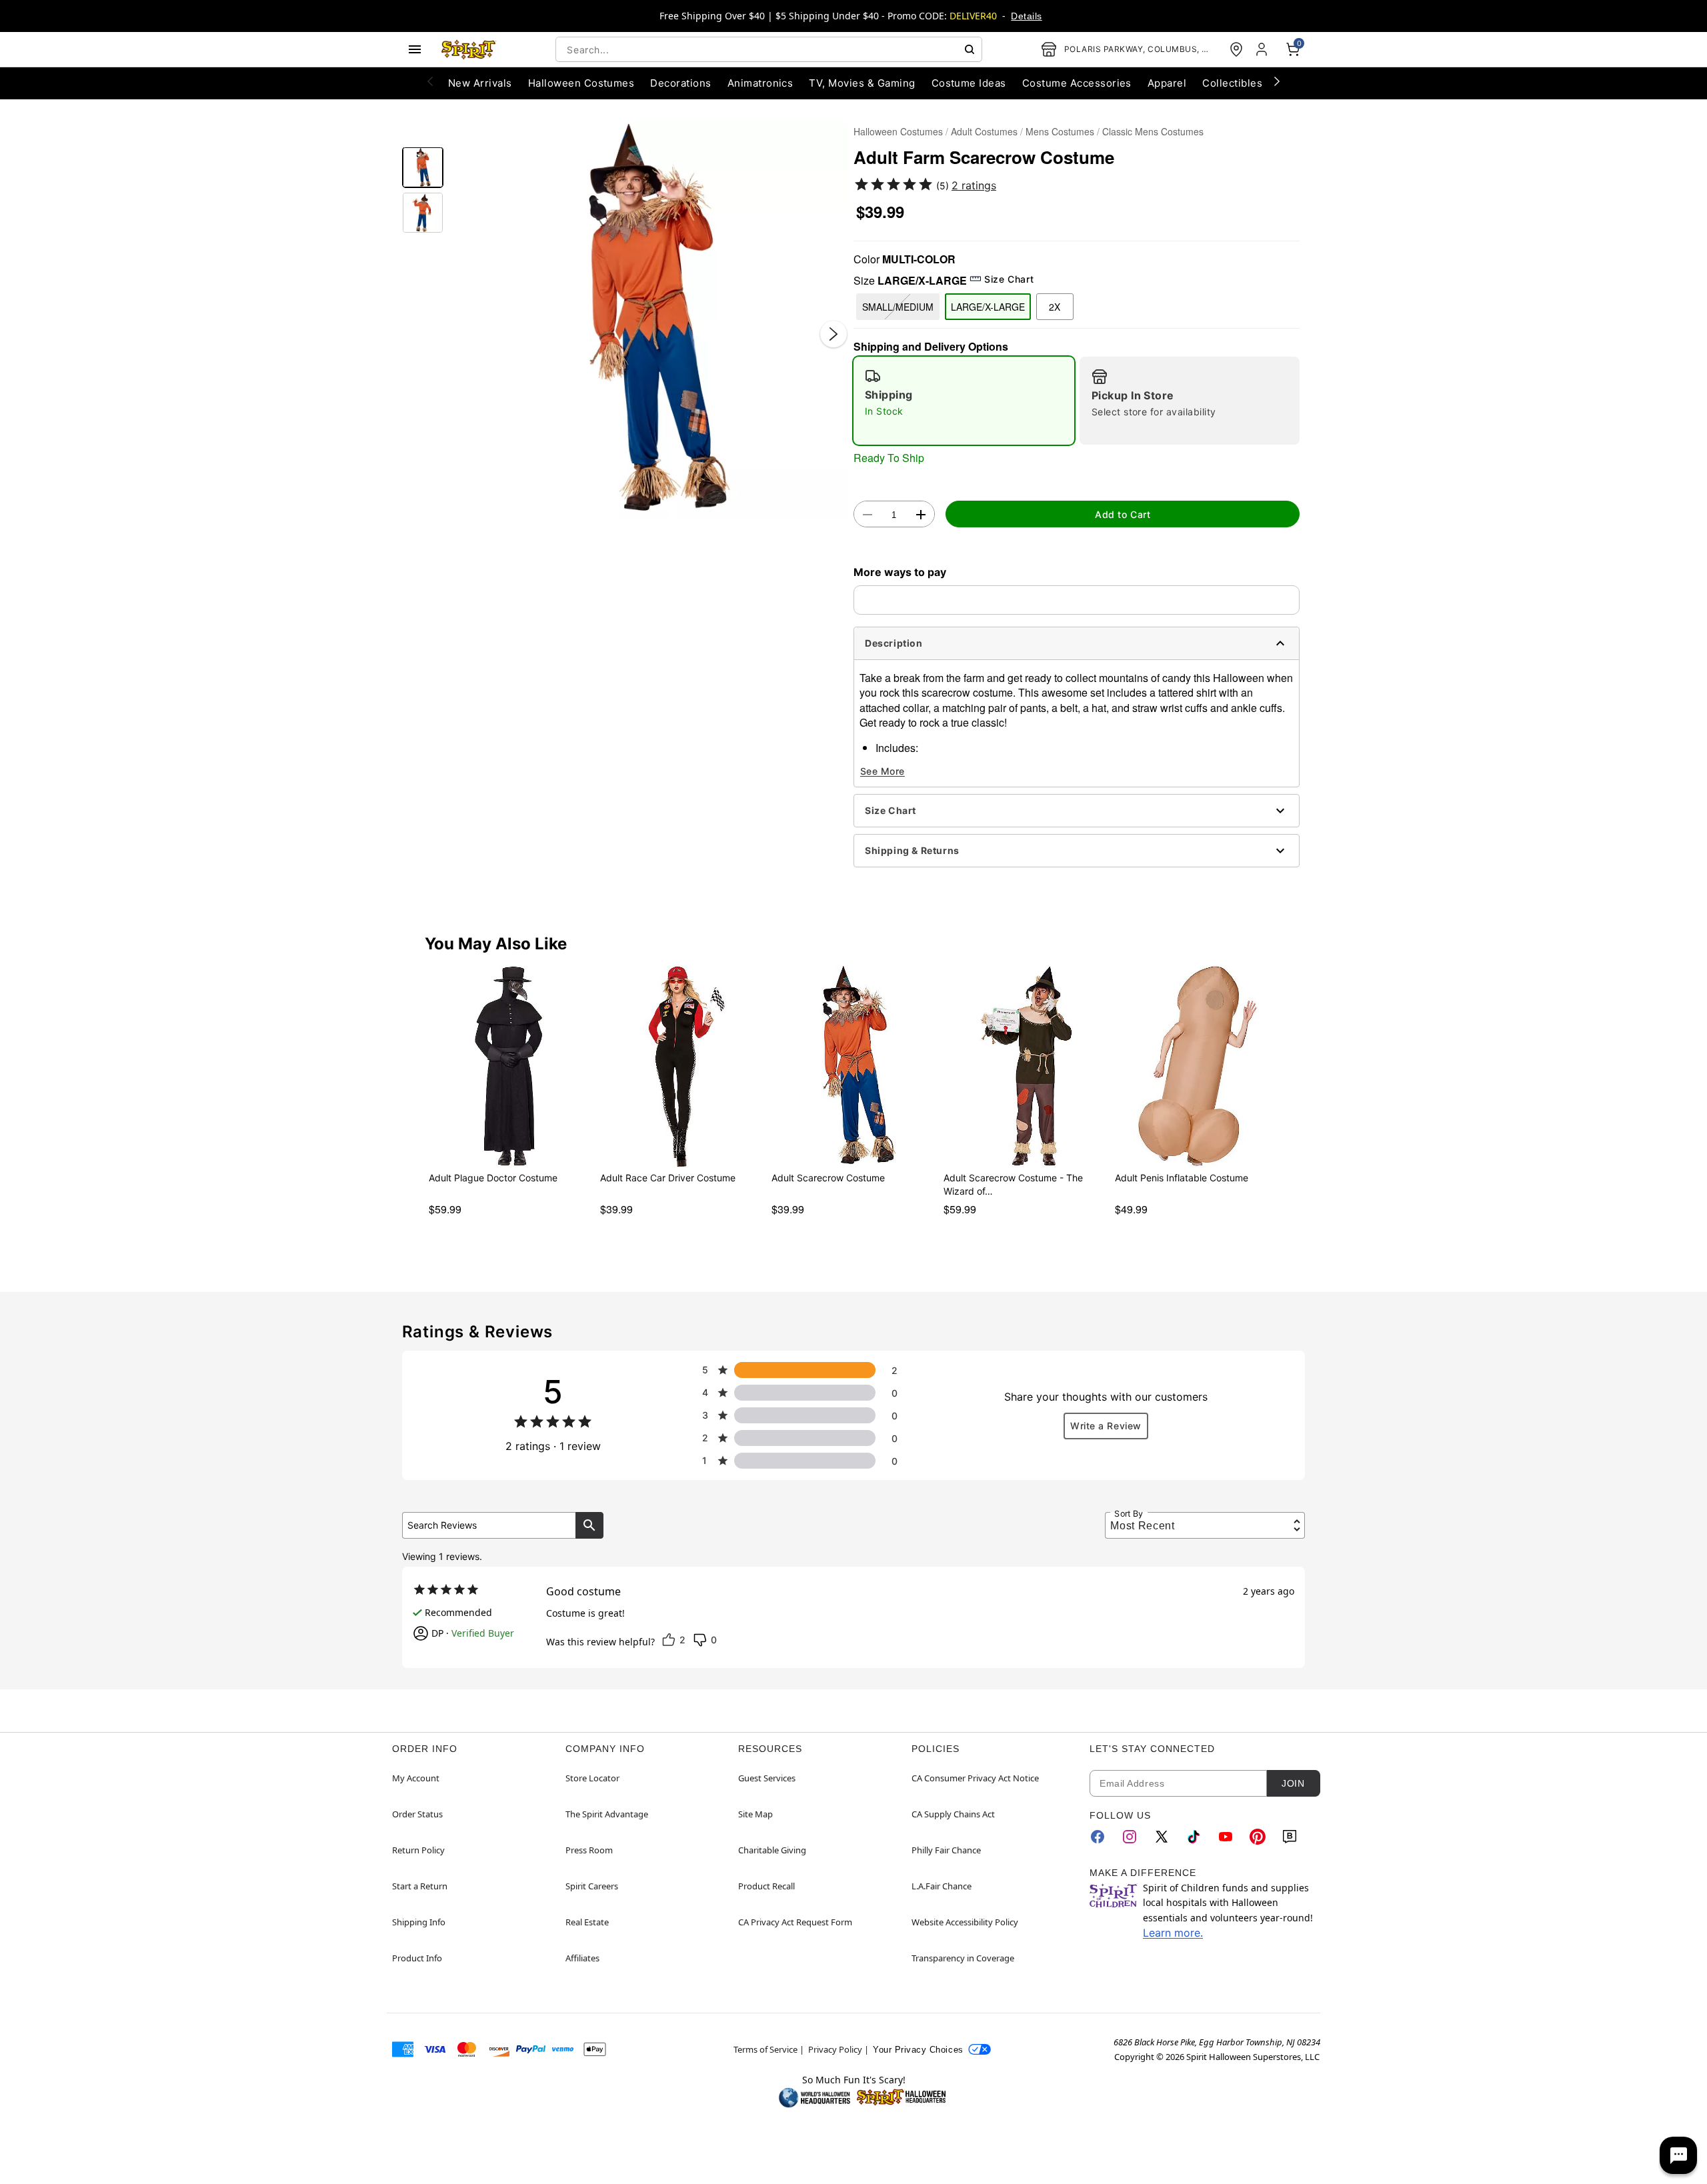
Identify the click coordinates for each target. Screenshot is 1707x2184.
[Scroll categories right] (1277, 81)
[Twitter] (1162, 1837)
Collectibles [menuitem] (1232, 83)
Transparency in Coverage (963, 1958)
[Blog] (1290, 1837)
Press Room (589, 1850)
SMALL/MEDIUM (898, 307)
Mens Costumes (1060, 131)
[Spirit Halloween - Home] (469, 49)
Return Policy (418, 1850)
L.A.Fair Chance (942, 1886)
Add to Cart (1123, 514)
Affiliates (582, 1958)
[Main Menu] (415, 49)
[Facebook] (1098, 1837)
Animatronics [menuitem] (760, 83)
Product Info (417, 1958)
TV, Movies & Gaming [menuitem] (862, 83)
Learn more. (1173, 1933)
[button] (648, 320)
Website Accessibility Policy (965, 1922)
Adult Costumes (984, 131)
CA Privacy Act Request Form (795, 1922)
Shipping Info (419, 1922)
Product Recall (766, 1886)
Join (1293, 1783)
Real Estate (587, 1922)
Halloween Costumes (898, 131)
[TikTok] (1194, 1837)
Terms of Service (765, 2049)
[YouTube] (1226, 1837)
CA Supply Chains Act (953, 1814)
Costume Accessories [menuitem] (1077, 83)
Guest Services (767, 1778)
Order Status (417, 1814)
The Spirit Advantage (607, 1814)
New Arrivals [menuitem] (480, 83)
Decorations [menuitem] (680, 83)
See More (883, 771)
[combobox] (769, 49)
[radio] (964, 401)
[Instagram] (1130, 1837)
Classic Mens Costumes (1153, 131)
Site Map (755, 1814)
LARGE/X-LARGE (988, 307)
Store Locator (592, 1778)
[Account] (1263, 49)
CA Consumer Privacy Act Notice (975, 1778)
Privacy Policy (835, 2049)
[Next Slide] (833, 334)
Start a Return (420, 1886)
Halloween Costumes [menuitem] (581, 83)
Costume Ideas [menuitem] (969, 83)
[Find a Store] (1236, 49)
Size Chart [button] (1009, 279)
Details (1026, 16)
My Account (416, 1778)
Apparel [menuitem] (1167, 83)
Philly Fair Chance (946, 1850)
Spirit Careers (592, 1886)
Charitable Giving (772, 1850)
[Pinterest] (1258, 1837)
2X (1055, 307)
